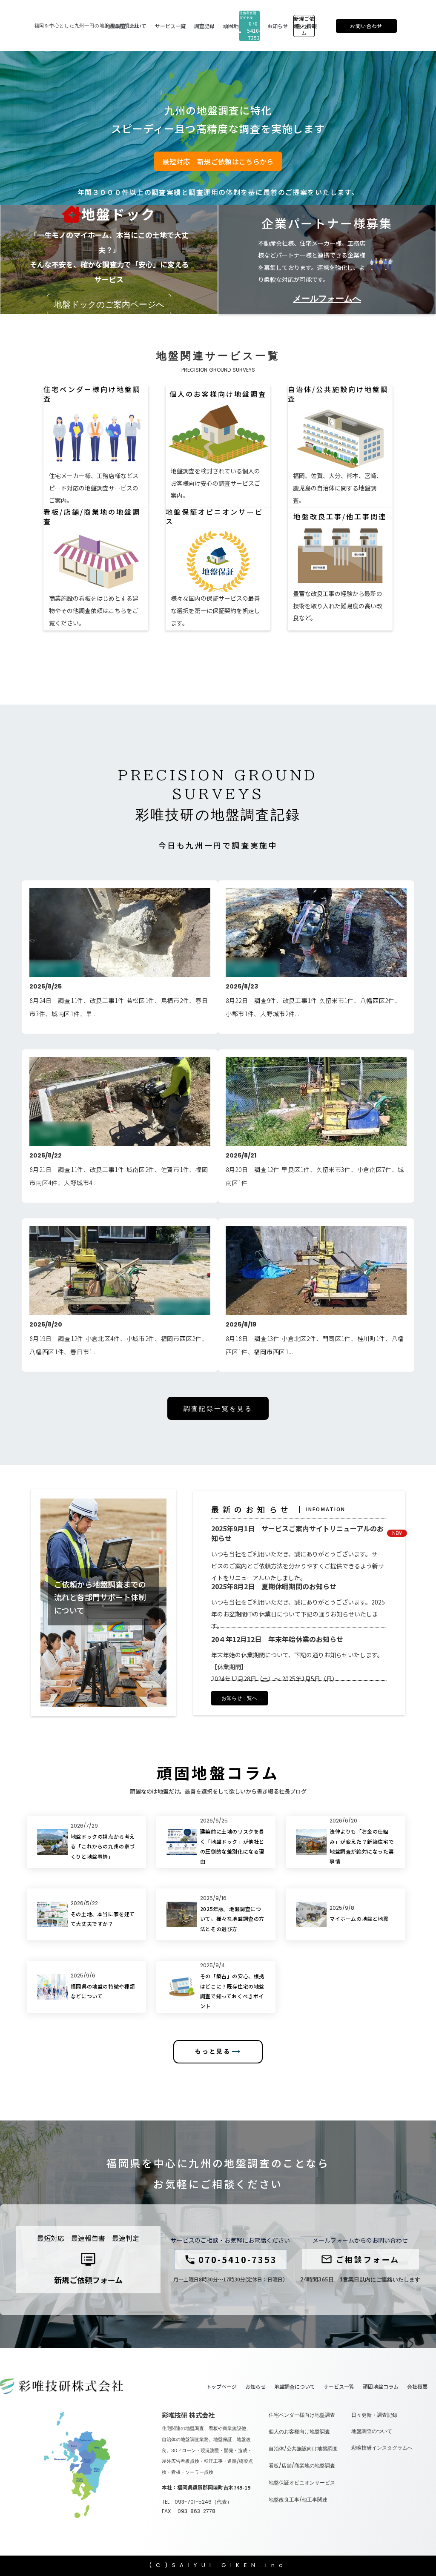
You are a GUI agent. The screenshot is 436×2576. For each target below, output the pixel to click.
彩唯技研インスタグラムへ (382, 2448)
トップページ (221, 2387)
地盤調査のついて (372, 2431)
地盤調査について (295, 2387)
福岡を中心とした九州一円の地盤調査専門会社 (87, 26)
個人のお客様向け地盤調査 (299, 2432)
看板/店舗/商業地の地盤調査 (302, 2466)
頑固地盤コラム (381, 2387)
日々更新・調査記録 (374, 2415)
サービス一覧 (339, 2387)
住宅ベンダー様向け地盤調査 (302, 2415)
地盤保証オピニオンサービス (302, 2483)
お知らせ (255, 2387)
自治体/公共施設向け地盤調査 (303, 2449)
